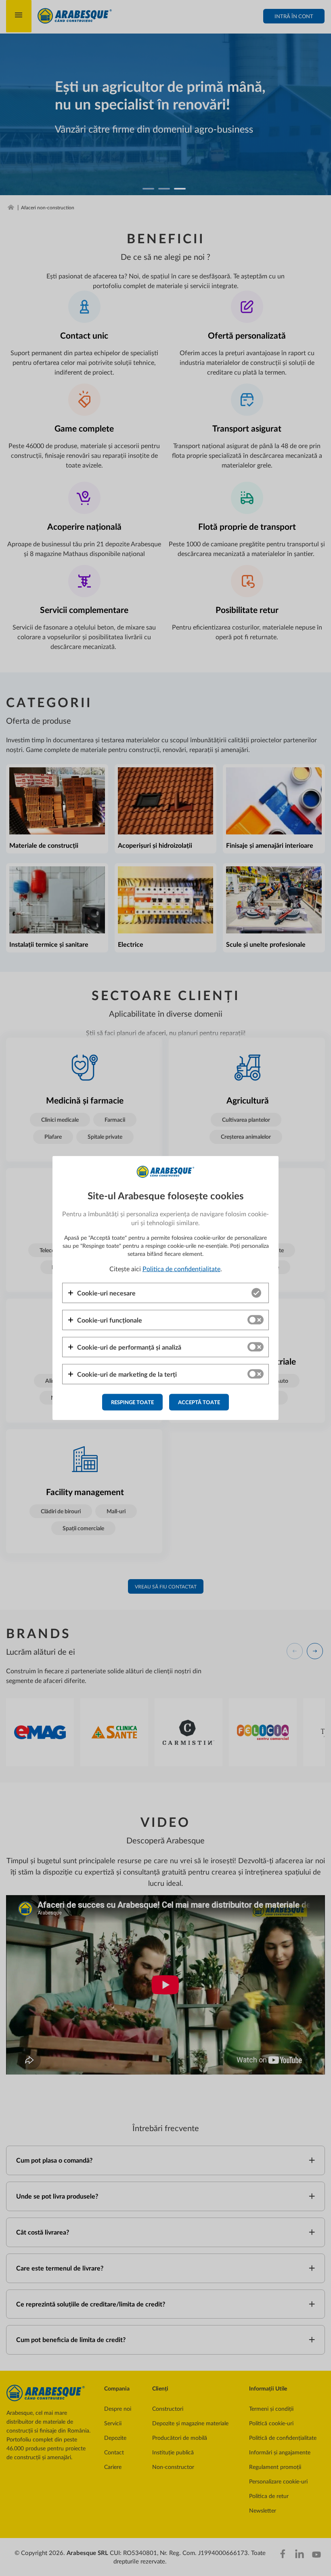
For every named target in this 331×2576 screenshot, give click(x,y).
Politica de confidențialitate (181, 1268)
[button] (102, 1293)
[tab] (165, 1293)
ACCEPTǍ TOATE (199, 1402)
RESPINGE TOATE (132, 1402)
